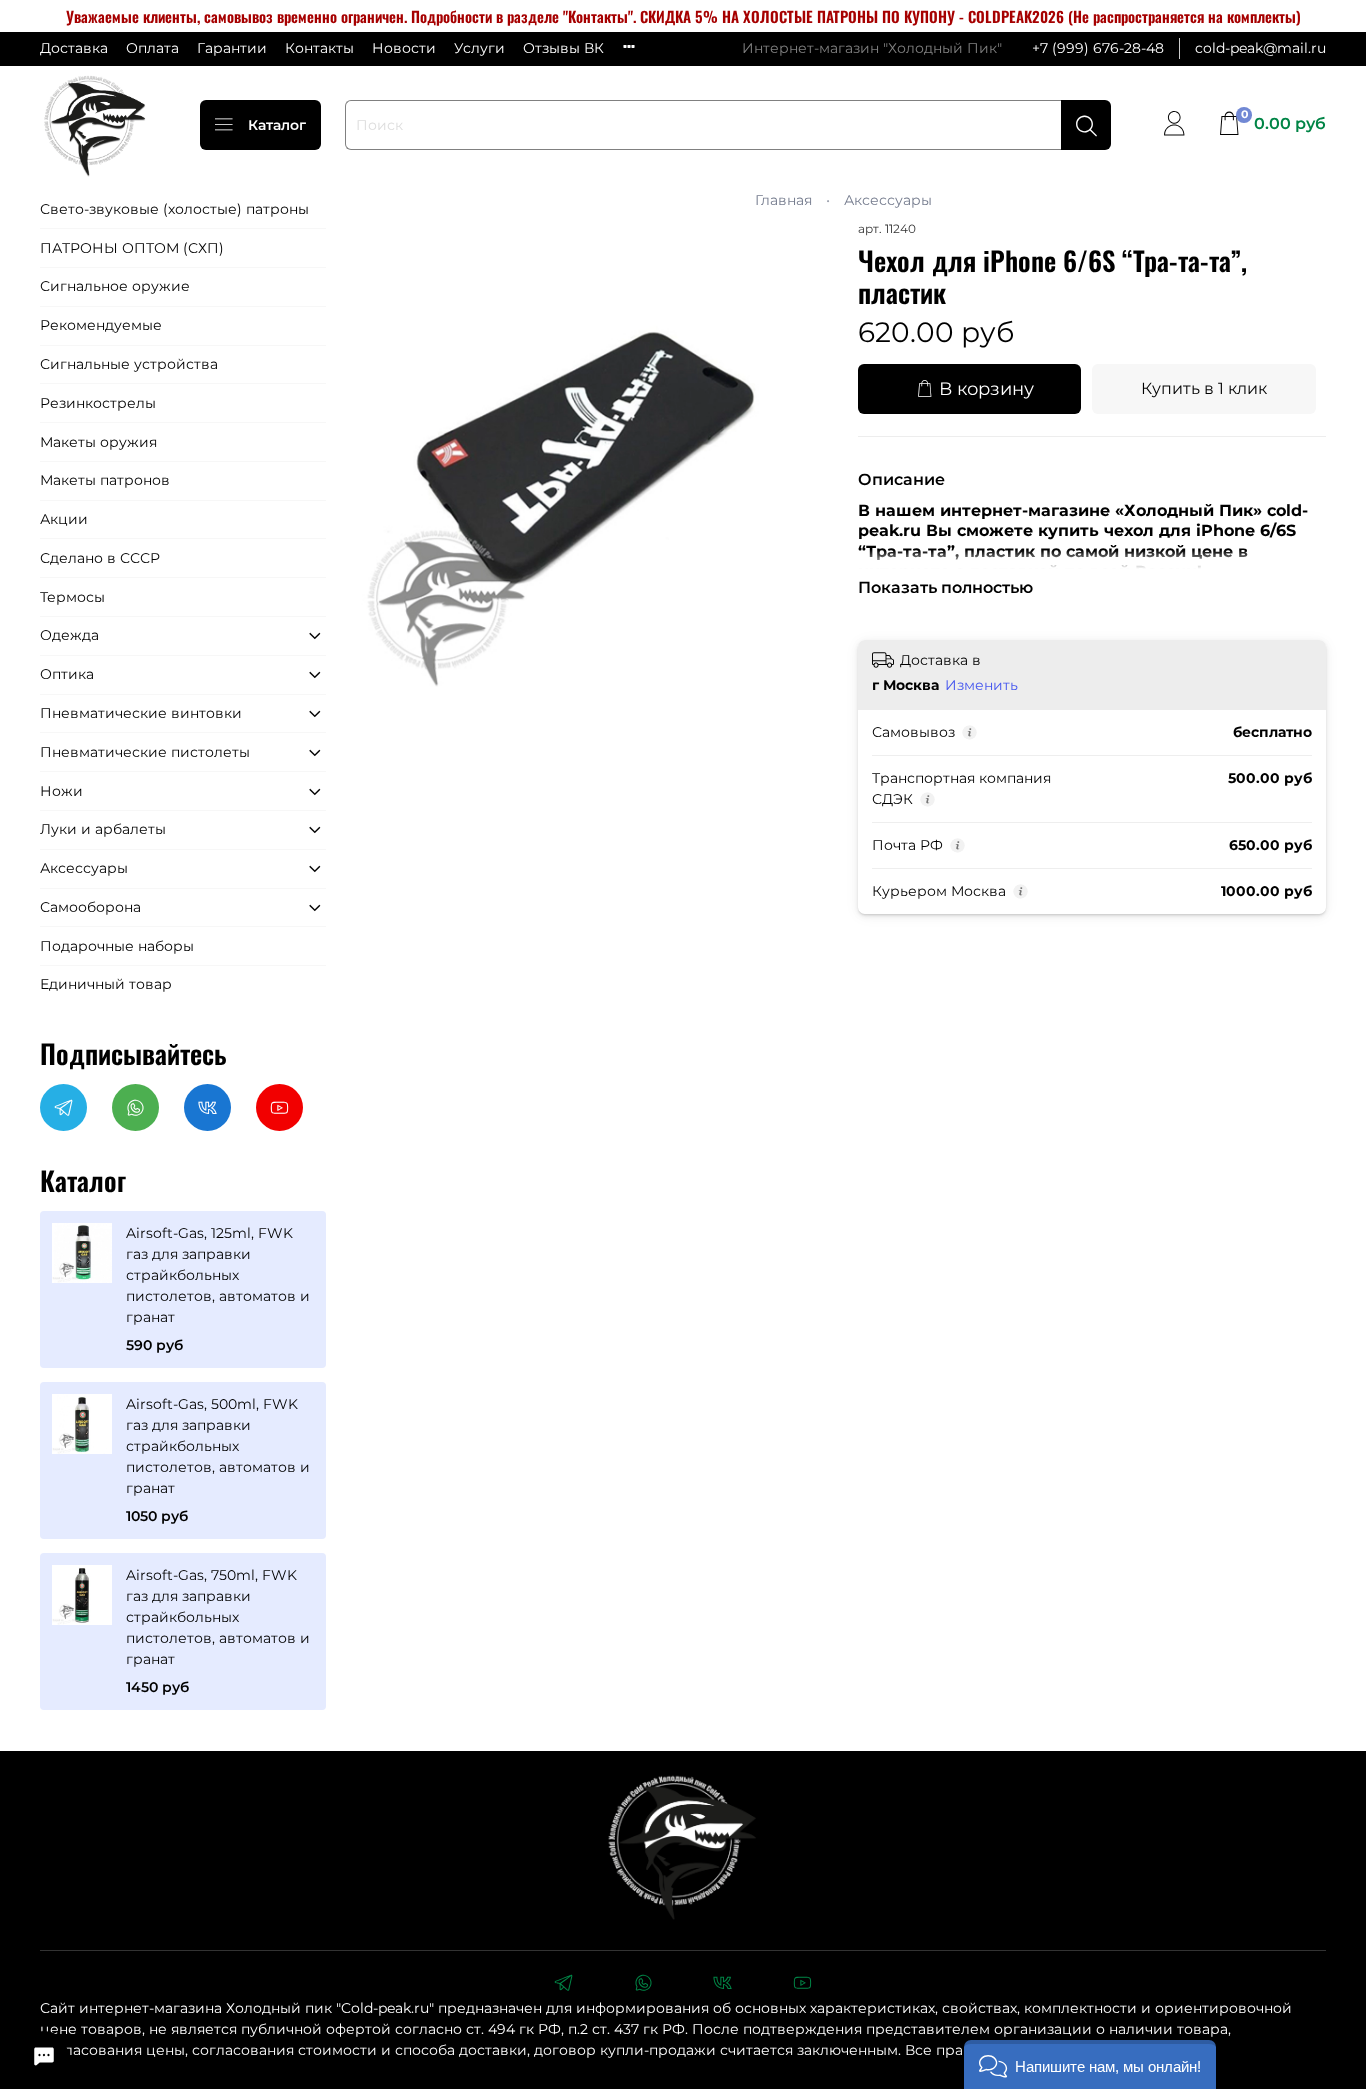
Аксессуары (888, 200)
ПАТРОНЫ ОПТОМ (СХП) (132, 248)
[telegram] (563, 1985)
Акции (64, 519)
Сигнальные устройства (129, 364)
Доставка (74, 48)
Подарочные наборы (117, 946)
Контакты (319, 48)
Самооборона (90, 907)
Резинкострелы (98, 403)
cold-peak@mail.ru (1260, 48)
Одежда (69, 635)
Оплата (152, 48)
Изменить (981, 685)
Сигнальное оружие (115, 286)
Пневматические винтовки (141, 713)
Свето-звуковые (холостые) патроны (174, 209)
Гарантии (232, 48)
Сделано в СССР (100, 558)
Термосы (72, 597)
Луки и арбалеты (103, 829)
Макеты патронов (105, 480)
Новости (404, 48)
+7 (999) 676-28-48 (1098, 48)
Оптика (67, 674)
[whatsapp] (643, 1985)
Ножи (61, 791)
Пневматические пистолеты (145, 752)
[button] (1090, 2064)
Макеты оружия (98, 442)
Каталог (277, 125)
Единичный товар (106, 984)
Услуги (479, 48)
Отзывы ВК (563, 48)
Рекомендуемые (101, 325)
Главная (783, 200)
